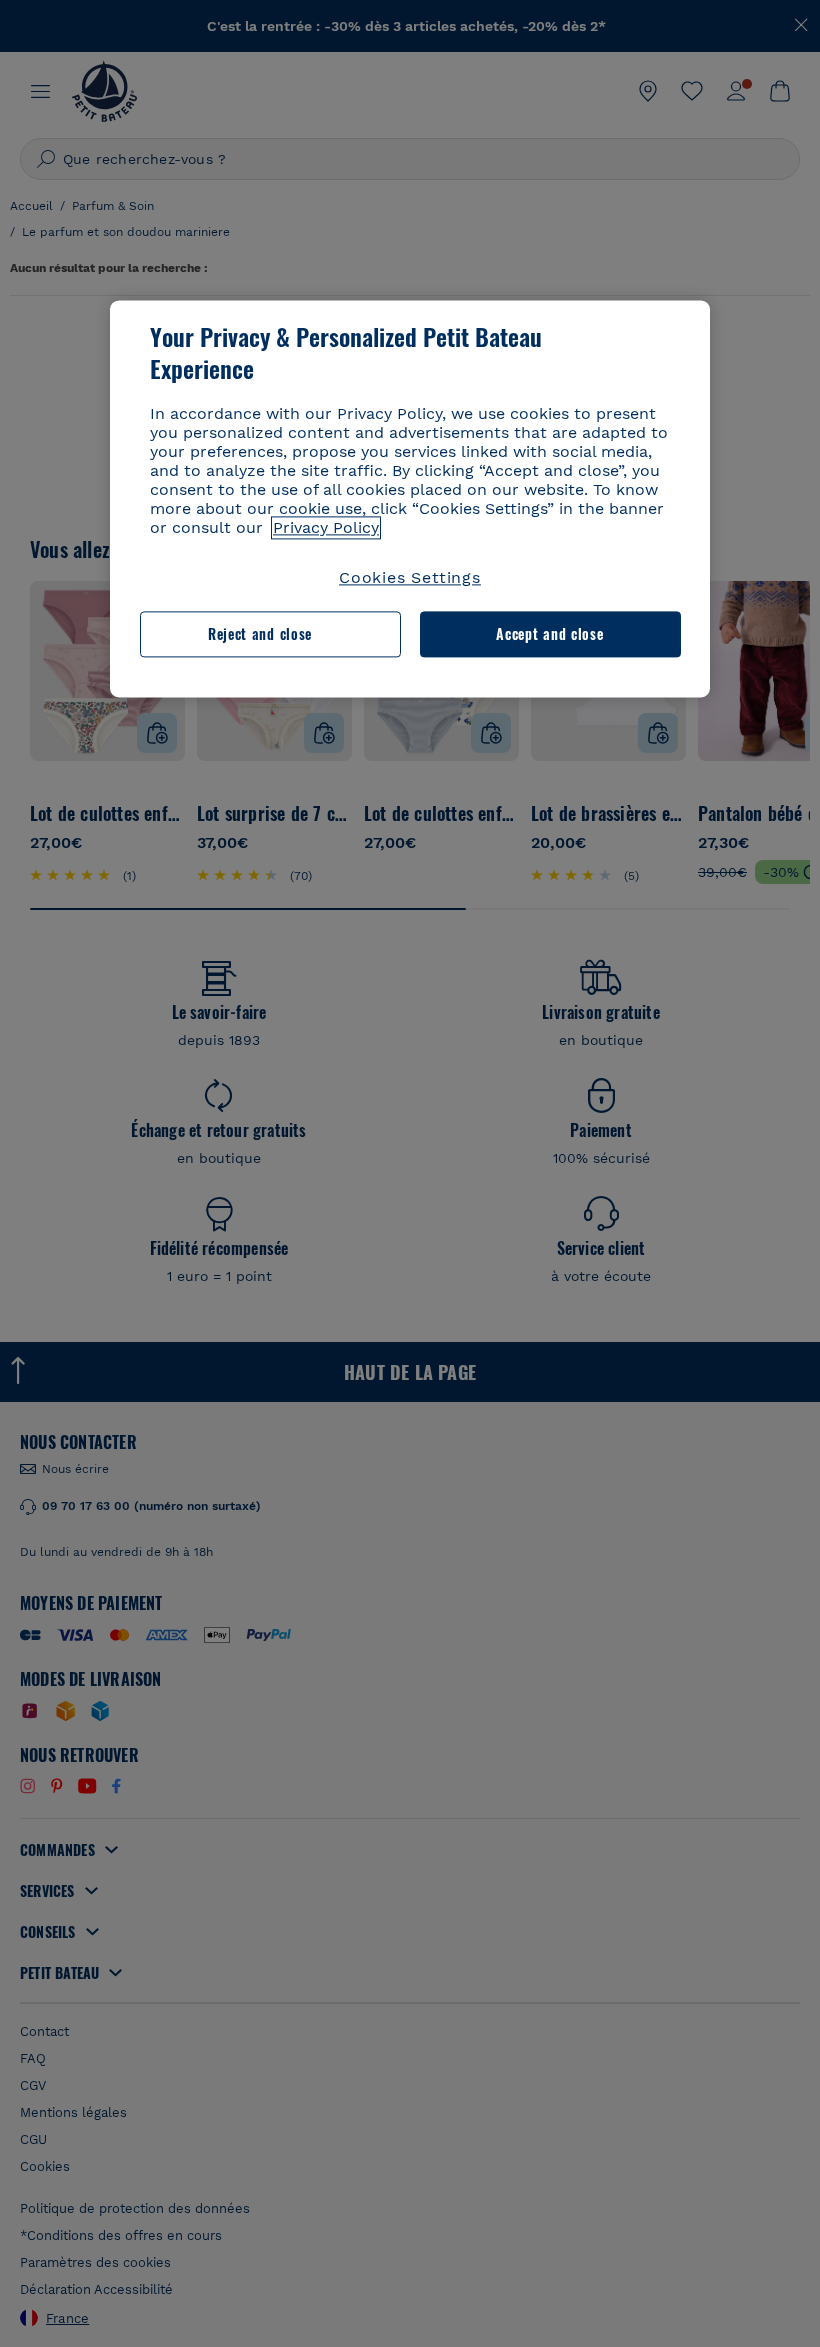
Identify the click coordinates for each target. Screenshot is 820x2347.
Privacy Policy (326, 527)
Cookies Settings (410, 577)
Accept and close (549, 634)
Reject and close (260, 634)
